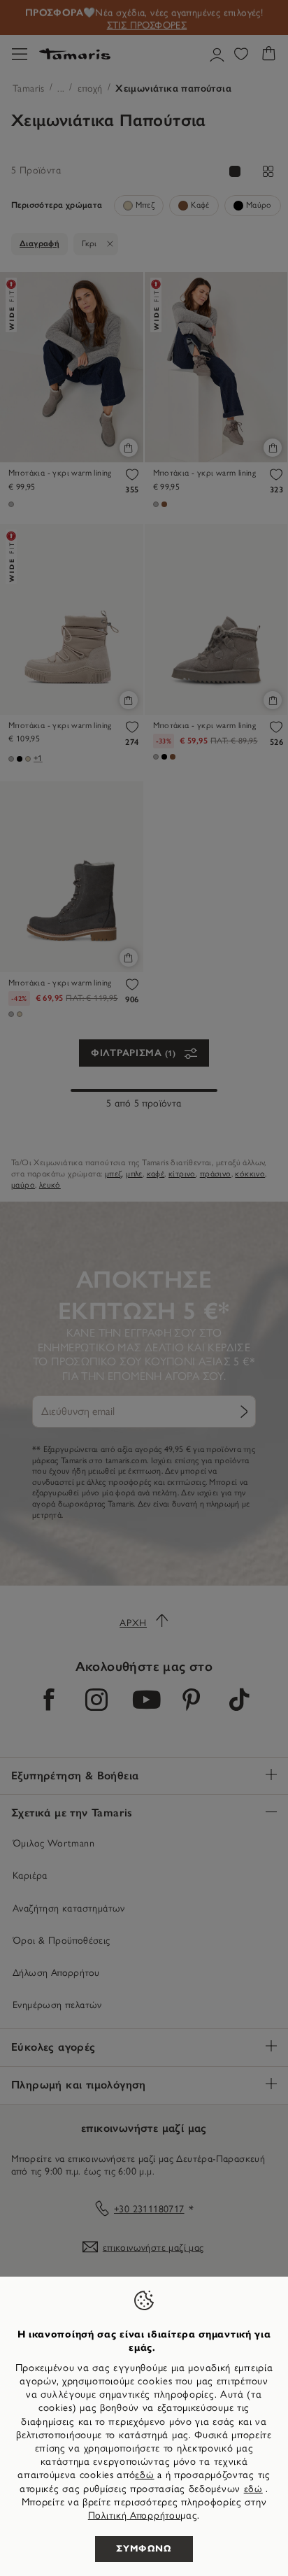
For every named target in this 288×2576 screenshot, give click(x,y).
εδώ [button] (253, 2489)
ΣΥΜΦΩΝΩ (144, 2549)
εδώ (144, 2475)
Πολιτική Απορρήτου (135, 2515)
